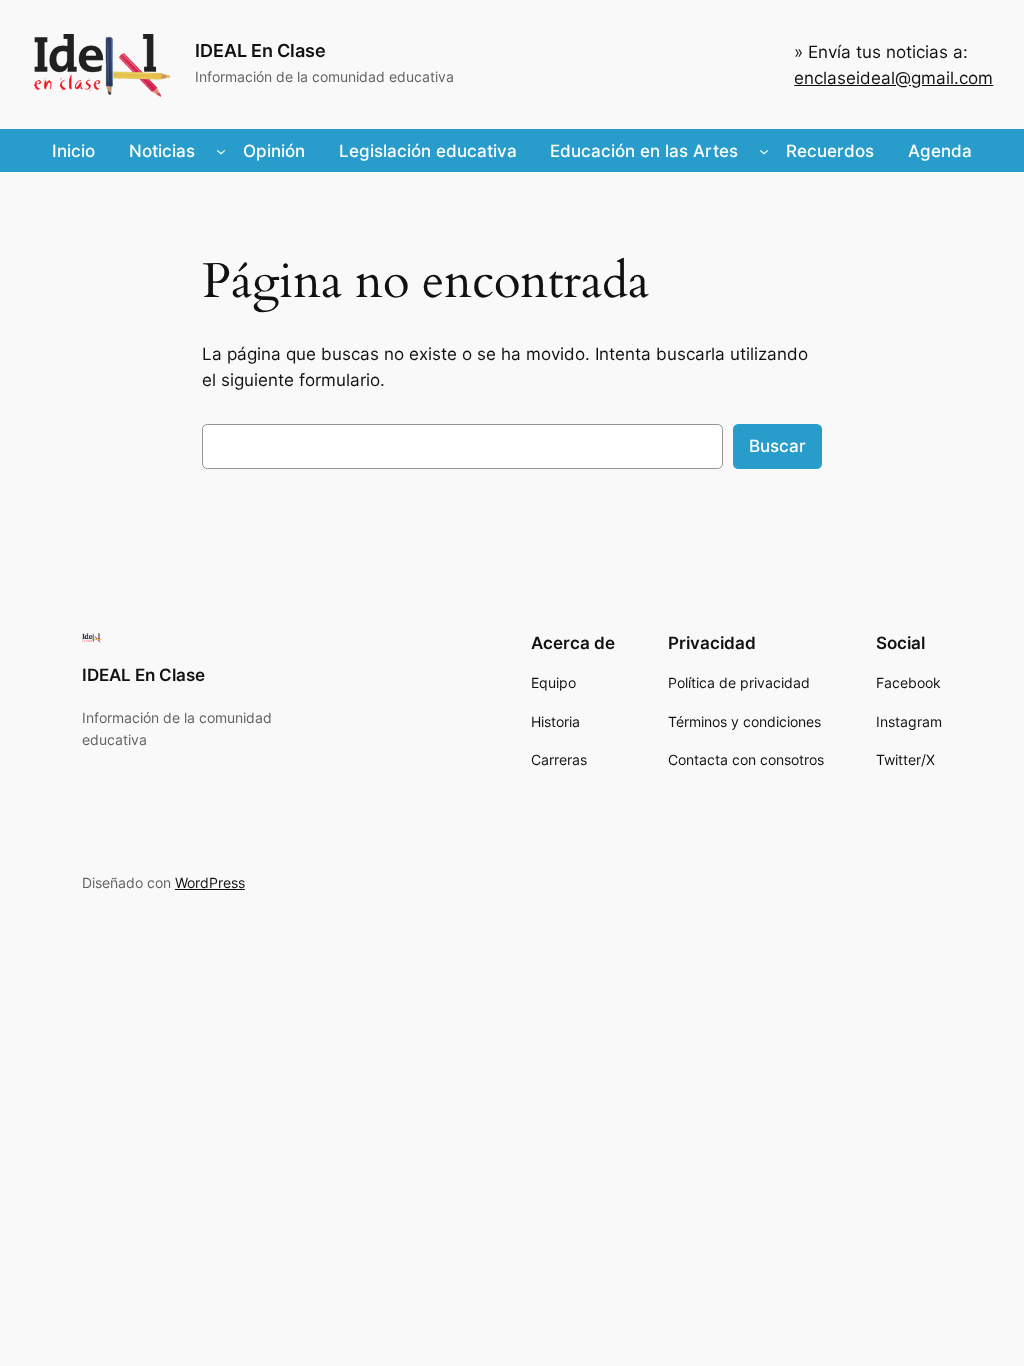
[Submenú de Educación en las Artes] (764, 151)
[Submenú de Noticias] (221, 151)
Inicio (73, 151)
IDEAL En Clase (260, 50)
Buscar (777, 446)
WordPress (210, 882)
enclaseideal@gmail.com (893, 78)
